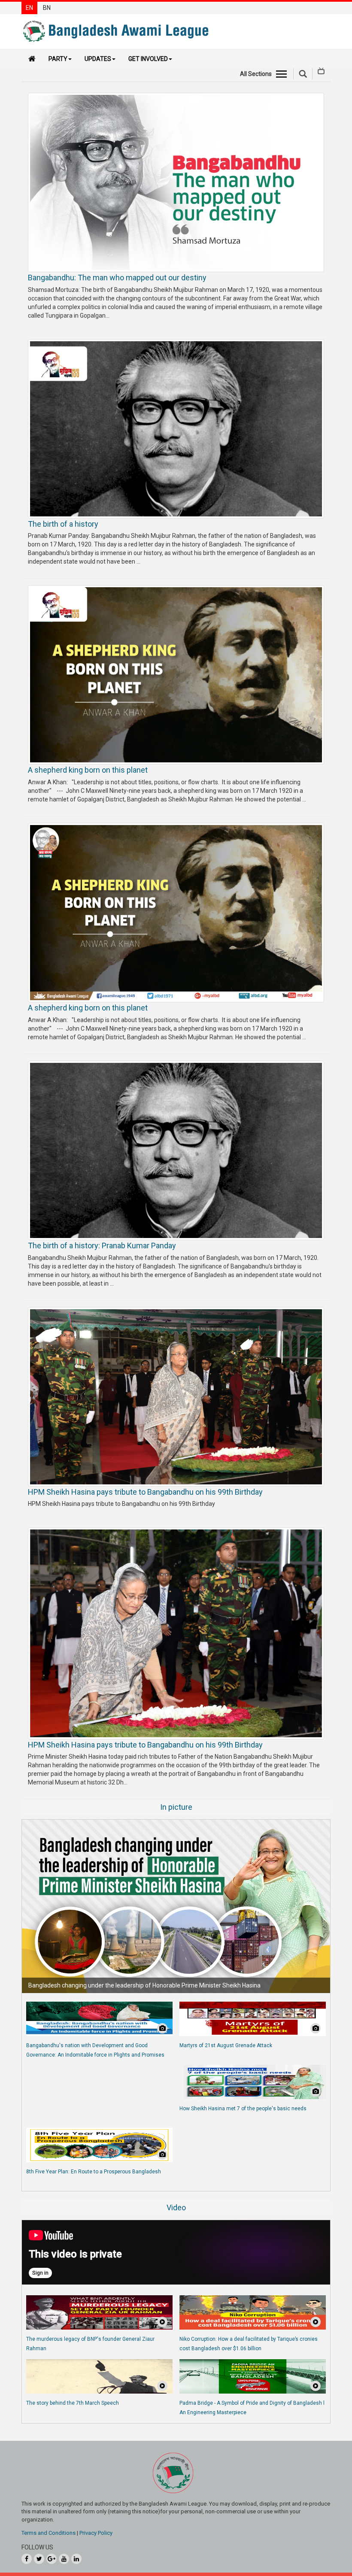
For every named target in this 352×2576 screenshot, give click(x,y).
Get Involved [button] (148, 59)
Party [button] (58, 59)
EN (29, 8)
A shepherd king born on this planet (88, 770)
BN (47, 8)
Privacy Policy (96, 2533)
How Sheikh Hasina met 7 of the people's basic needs (243, 2109)
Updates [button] (98, 59)
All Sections (256, 74)
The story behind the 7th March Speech (73, 2403)
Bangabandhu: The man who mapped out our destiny (117, 278)
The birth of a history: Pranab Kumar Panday (102, 1246)
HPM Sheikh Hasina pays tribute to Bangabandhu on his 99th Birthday (145, 1492)
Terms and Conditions (49, 2533)
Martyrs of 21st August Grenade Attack (226, 2045)
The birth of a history (63, 524)
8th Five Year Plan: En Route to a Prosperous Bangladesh (94, 2172)
